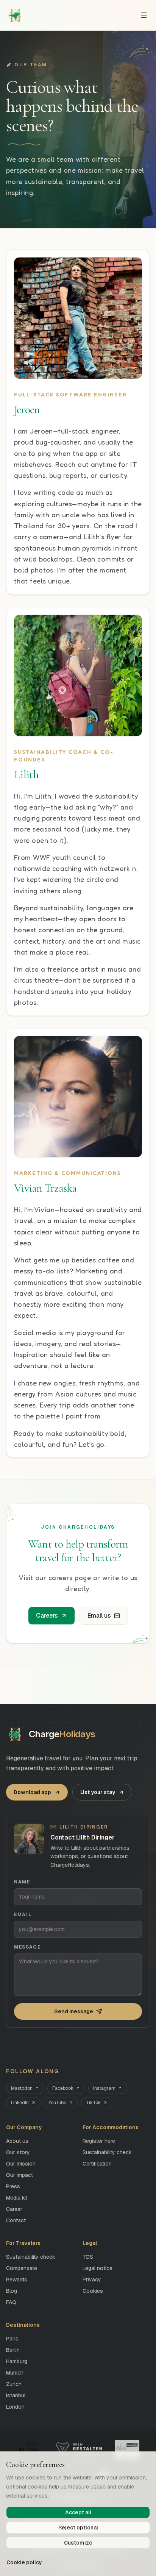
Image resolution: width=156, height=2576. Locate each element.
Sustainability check (107, 2152)
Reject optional (78, 2528)
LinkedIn (20, 2103)
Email (23, 1914)
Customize (78, 2543)
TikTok (93, 2103)
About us (17, 2141)
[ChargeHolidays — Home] (15, 15)
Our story (18, 2152)
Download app (32, 1792)
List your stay (98, 1792)
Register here (99, 2141)
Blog (12, 2291)
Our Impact (19, 2175)
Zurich (14, 2384)
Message (27, 1947)
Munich (15, 2373)
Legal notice (97, 2268)
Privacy (92, 2280)
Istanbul (16, 2395)
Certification (97, 2164)
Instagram (104, 2088)
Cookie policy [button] (24, 2562)
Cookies (93, 2291)
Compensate (22, 2268)
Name (22, 1882)
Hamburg (17, 2361)
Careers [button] (47, 1616)
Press (13, 2186)
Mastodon (22, 2088)
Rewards (17, 2280)
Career (14, 2209)
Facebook (63, 2088)
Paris (12, 2339)
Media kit (17, 2198)
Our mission (21, 2164)
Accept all (78, 2512)
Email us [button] (99, 1616)
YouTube (57, 2103)
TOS (88, 2257)
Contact (16, 2220)
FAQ (11, 2302)
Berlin (13, 2350)
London (15, 2407)
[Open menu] (144, 15)
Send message (74, 2011)
